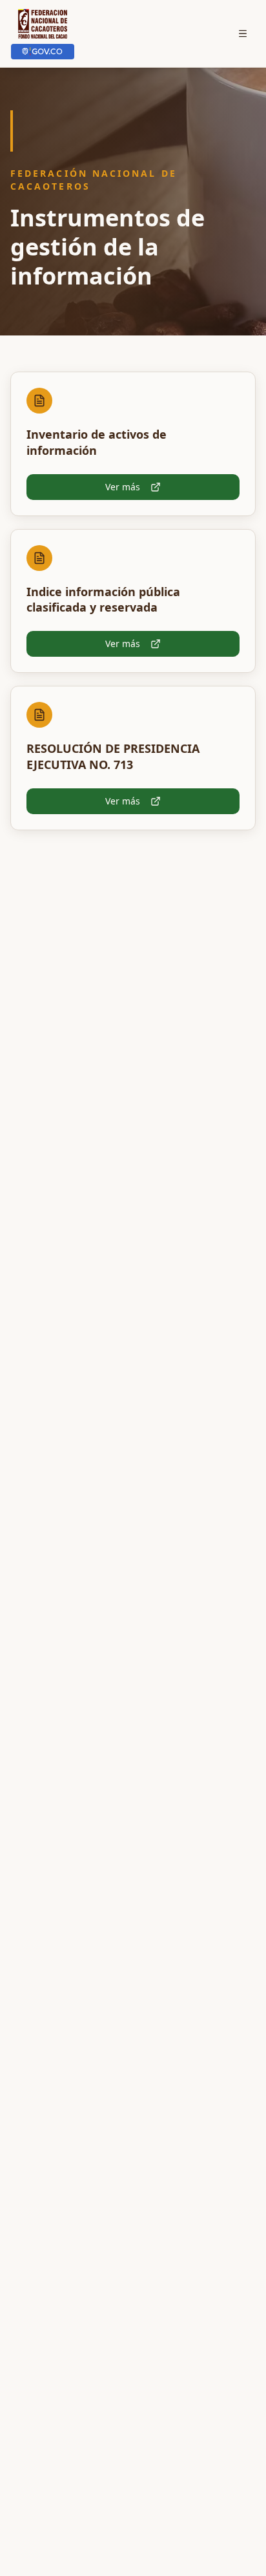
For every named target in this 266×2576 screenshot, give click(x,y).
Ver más (123, 487)
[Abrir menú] (243, 34)
